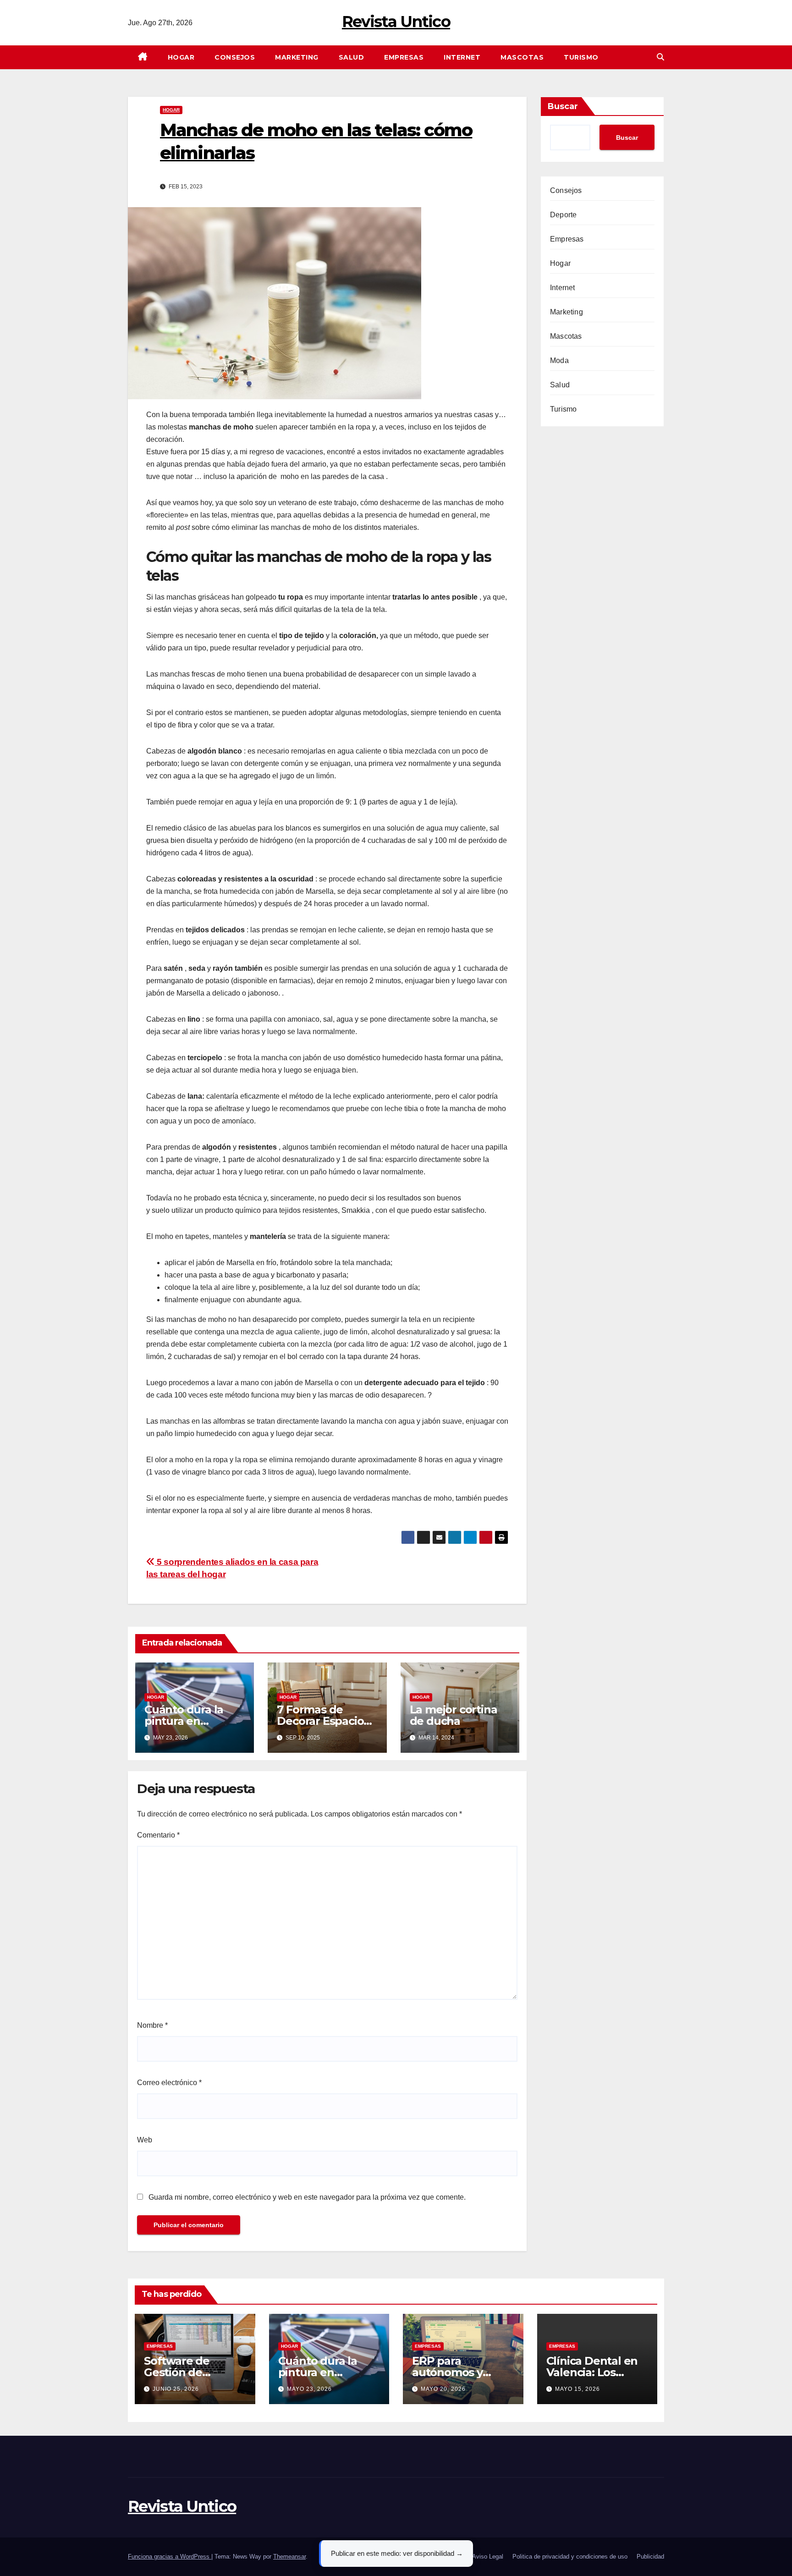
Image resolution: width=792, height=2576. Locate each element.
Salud (352, 57)
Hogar (181, 57)
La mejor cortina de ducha (454, 1715)
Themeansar (289, 2557)
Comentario (158, 1835)
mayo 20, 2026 (443, 2389)
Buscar (563, 106)
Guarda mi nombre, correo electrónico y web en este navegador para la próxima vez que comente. (307, 2197)
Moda (559, 361)
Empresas (404, 57)
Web (145, 2140)
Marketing (297, 57)
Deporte (563, 215)
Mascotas (522, 57)
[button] (660, 57)
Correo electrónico (169, 2083)
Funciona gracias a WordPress (170, 2557)
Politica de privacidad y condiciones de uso (570, 2557)
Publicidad (650, 2557)
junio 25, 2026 (176, 2389)
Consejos (235, 57)
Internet (462, 57)
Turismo (581, 57)
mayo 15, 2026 (577, 2389)
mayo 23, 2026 (309, 2389)
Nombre (152, 2025)
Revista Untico (396, 22)
